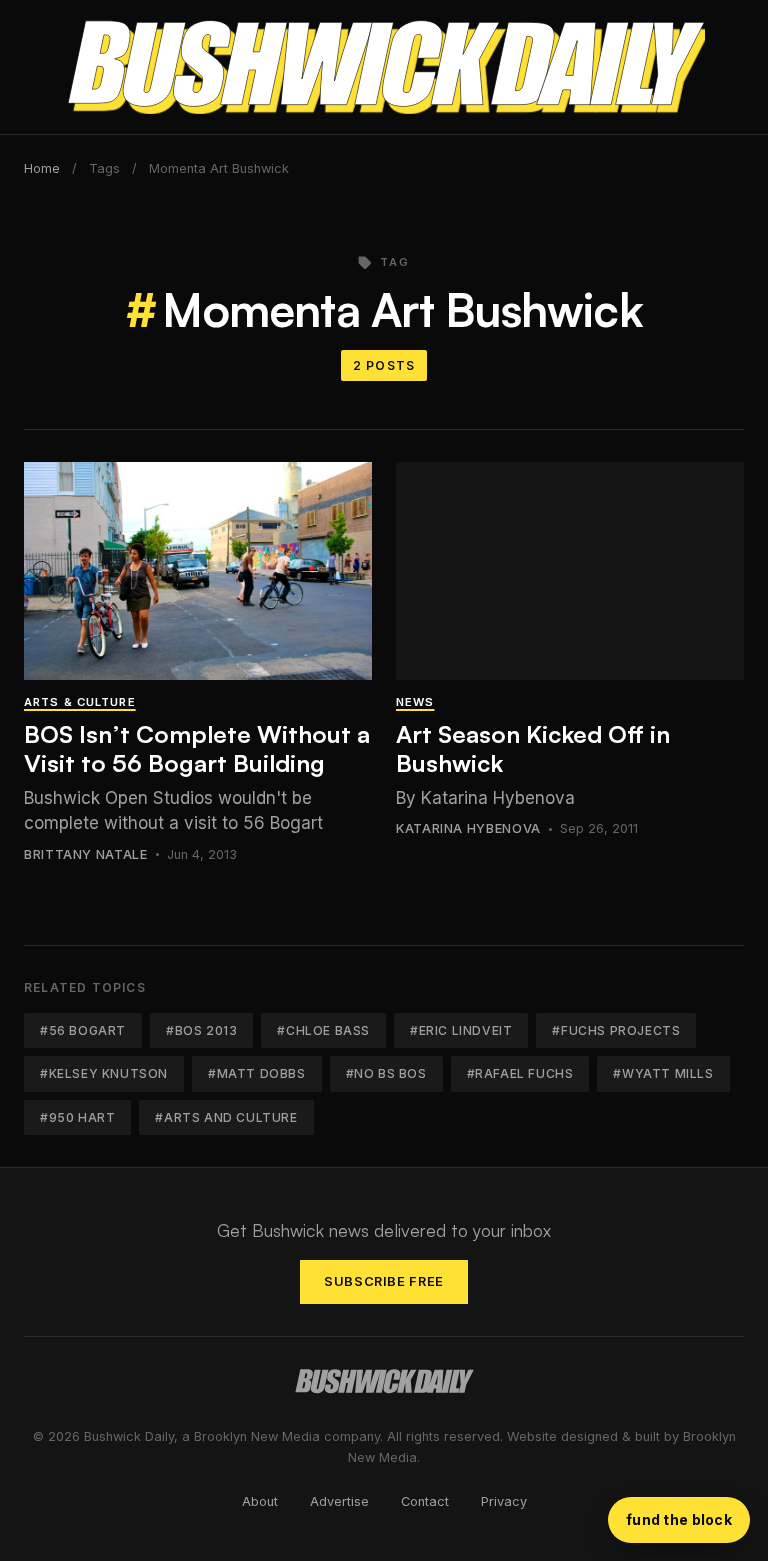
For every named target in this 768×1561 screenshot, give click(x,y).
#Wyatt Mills (663, 1073)
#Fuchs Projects (616, 1030)
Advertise (339, 1501)
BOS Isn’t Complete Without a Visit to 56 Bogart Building (197, 748)
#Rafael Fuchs (520, 1073)
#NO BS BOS (386, 1073)
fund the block (679, 1519)
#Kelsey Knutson (104, 1073)
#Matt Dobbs (257, 1073)
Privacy (504, 1501)
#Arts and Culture (226, 1117)
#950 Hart (77, 1117)
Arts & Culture (80, 702)
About (260, 1501)
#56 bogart (83, 1030)
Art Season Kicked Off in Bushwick (533, 748)
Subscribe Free (384, 1281)
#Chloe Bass (323, 1030)
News (415, 702)
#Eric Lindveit (461, 1030)
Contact (425, 1501)
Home (42, 168)
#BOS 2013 (201, 1030)
